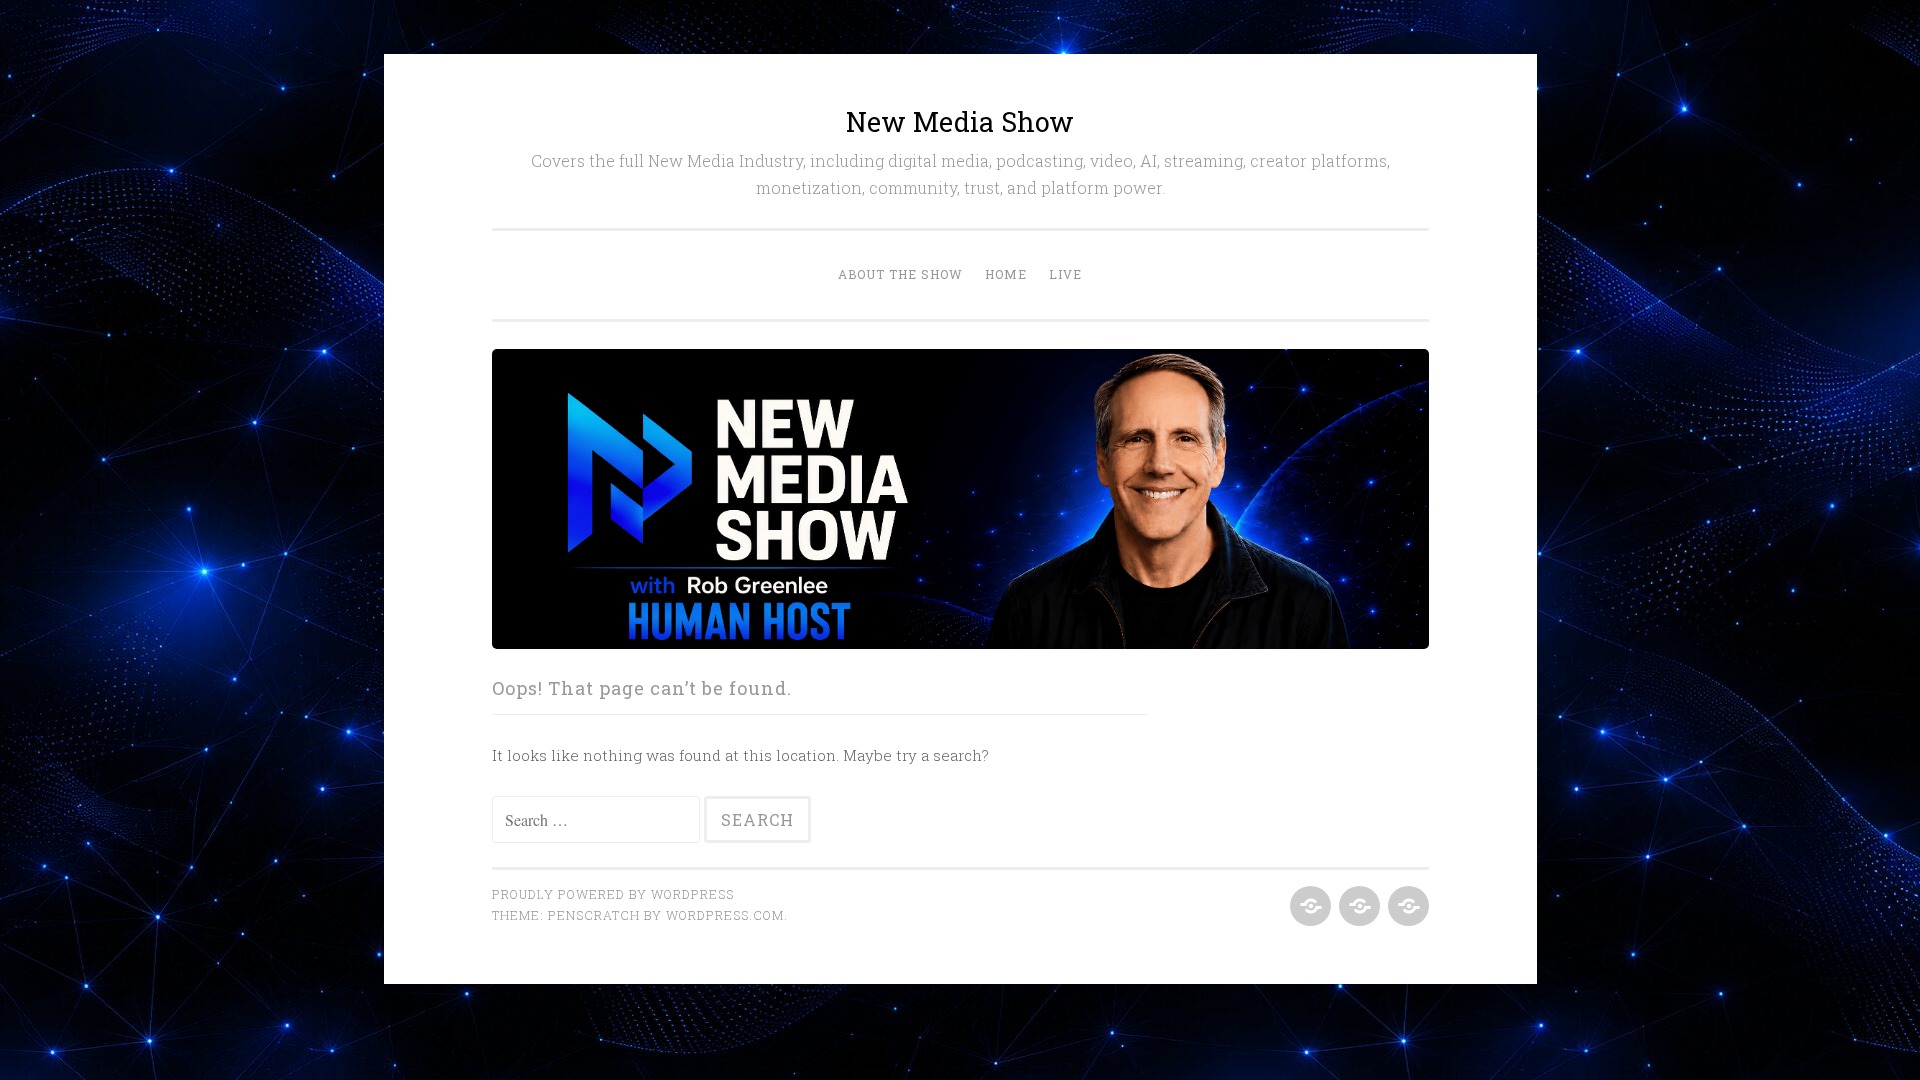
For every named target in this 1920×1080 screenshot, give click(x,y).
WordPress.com (725, 915)
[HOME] (1357, 907)
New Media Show (960, 121)
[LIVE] (1406, 907)
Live (1065, 274)
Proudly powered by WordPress (613, 894)
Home (1006, 274)
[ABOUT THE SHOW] (1308, 907)
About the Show (900, 274)
